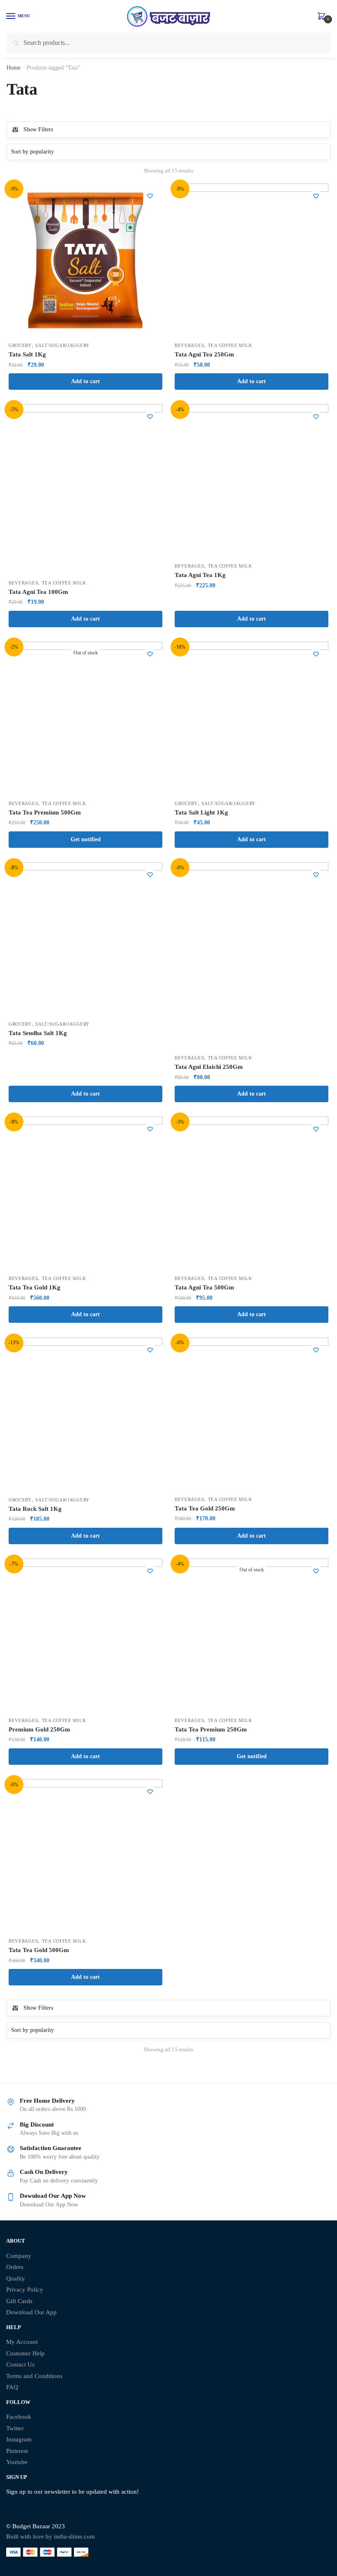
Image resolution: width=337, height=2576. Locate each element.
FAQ (12, 2387)
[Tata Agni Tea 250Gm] (252, 261)
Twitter (15, 2428)
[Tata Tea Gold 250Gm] (252, 1415)
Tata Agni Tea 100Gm (38, 592)
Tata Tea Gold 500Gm (39, 1950)
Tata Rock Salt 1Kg (35, 1509)
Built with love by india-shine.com (51, 2536)
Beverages (189, 345)
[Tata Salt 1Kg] (85, 261)
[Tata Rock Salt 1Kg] (85, 1415)
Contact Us (20, 2364)
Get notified (86, 839)
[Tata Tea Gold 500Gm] (85, 1856)
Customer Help (25, 2353)
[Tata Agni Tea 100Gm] (85, 489)
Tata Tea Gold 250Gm (205, 1508)
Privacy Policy (25, 2290)
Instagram (19, 2439)
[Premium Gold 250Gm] (85, 1636)
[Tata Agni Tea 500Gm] (252, 1194)
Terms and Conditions (34, 2376)
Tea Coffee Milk (230, 345)
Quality (16, 2278)
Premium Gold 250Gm (39, 1729)
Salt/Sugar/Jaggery (62, 345)
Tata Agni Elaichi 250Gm (209, 1067)
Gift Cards (19, 2301)
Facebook (19, 2417)
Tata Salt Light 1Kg (201, 812)
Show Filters (38, 129)
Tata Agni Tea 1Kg (200, 575)
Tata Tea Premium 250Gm (211, 1729)
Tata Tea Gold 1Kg (35, 1287)
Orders (15, 2267)
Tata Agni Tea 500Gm (204, 1287)
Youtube (17, 2462)
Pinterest (17, 2451)
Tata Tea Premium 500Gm (45, 812)
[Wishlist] (150, 196)
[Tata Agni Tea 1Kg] (252, 481)
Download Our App (31, 2312)
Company (19, 2256)
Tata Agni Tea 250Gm (204, 354)
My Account (22, 2342)
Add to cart (85, 381)
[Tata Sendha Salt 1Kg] (85, 939)
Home (14, 68)
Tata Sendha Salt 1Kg (38, 1033)
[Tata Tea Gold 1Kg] (85, 1194)
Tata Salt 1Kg (27, 354)
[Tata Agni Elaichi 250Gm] (252, 956)
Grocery (20, 345)
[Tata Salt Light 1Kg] (252, 719)
